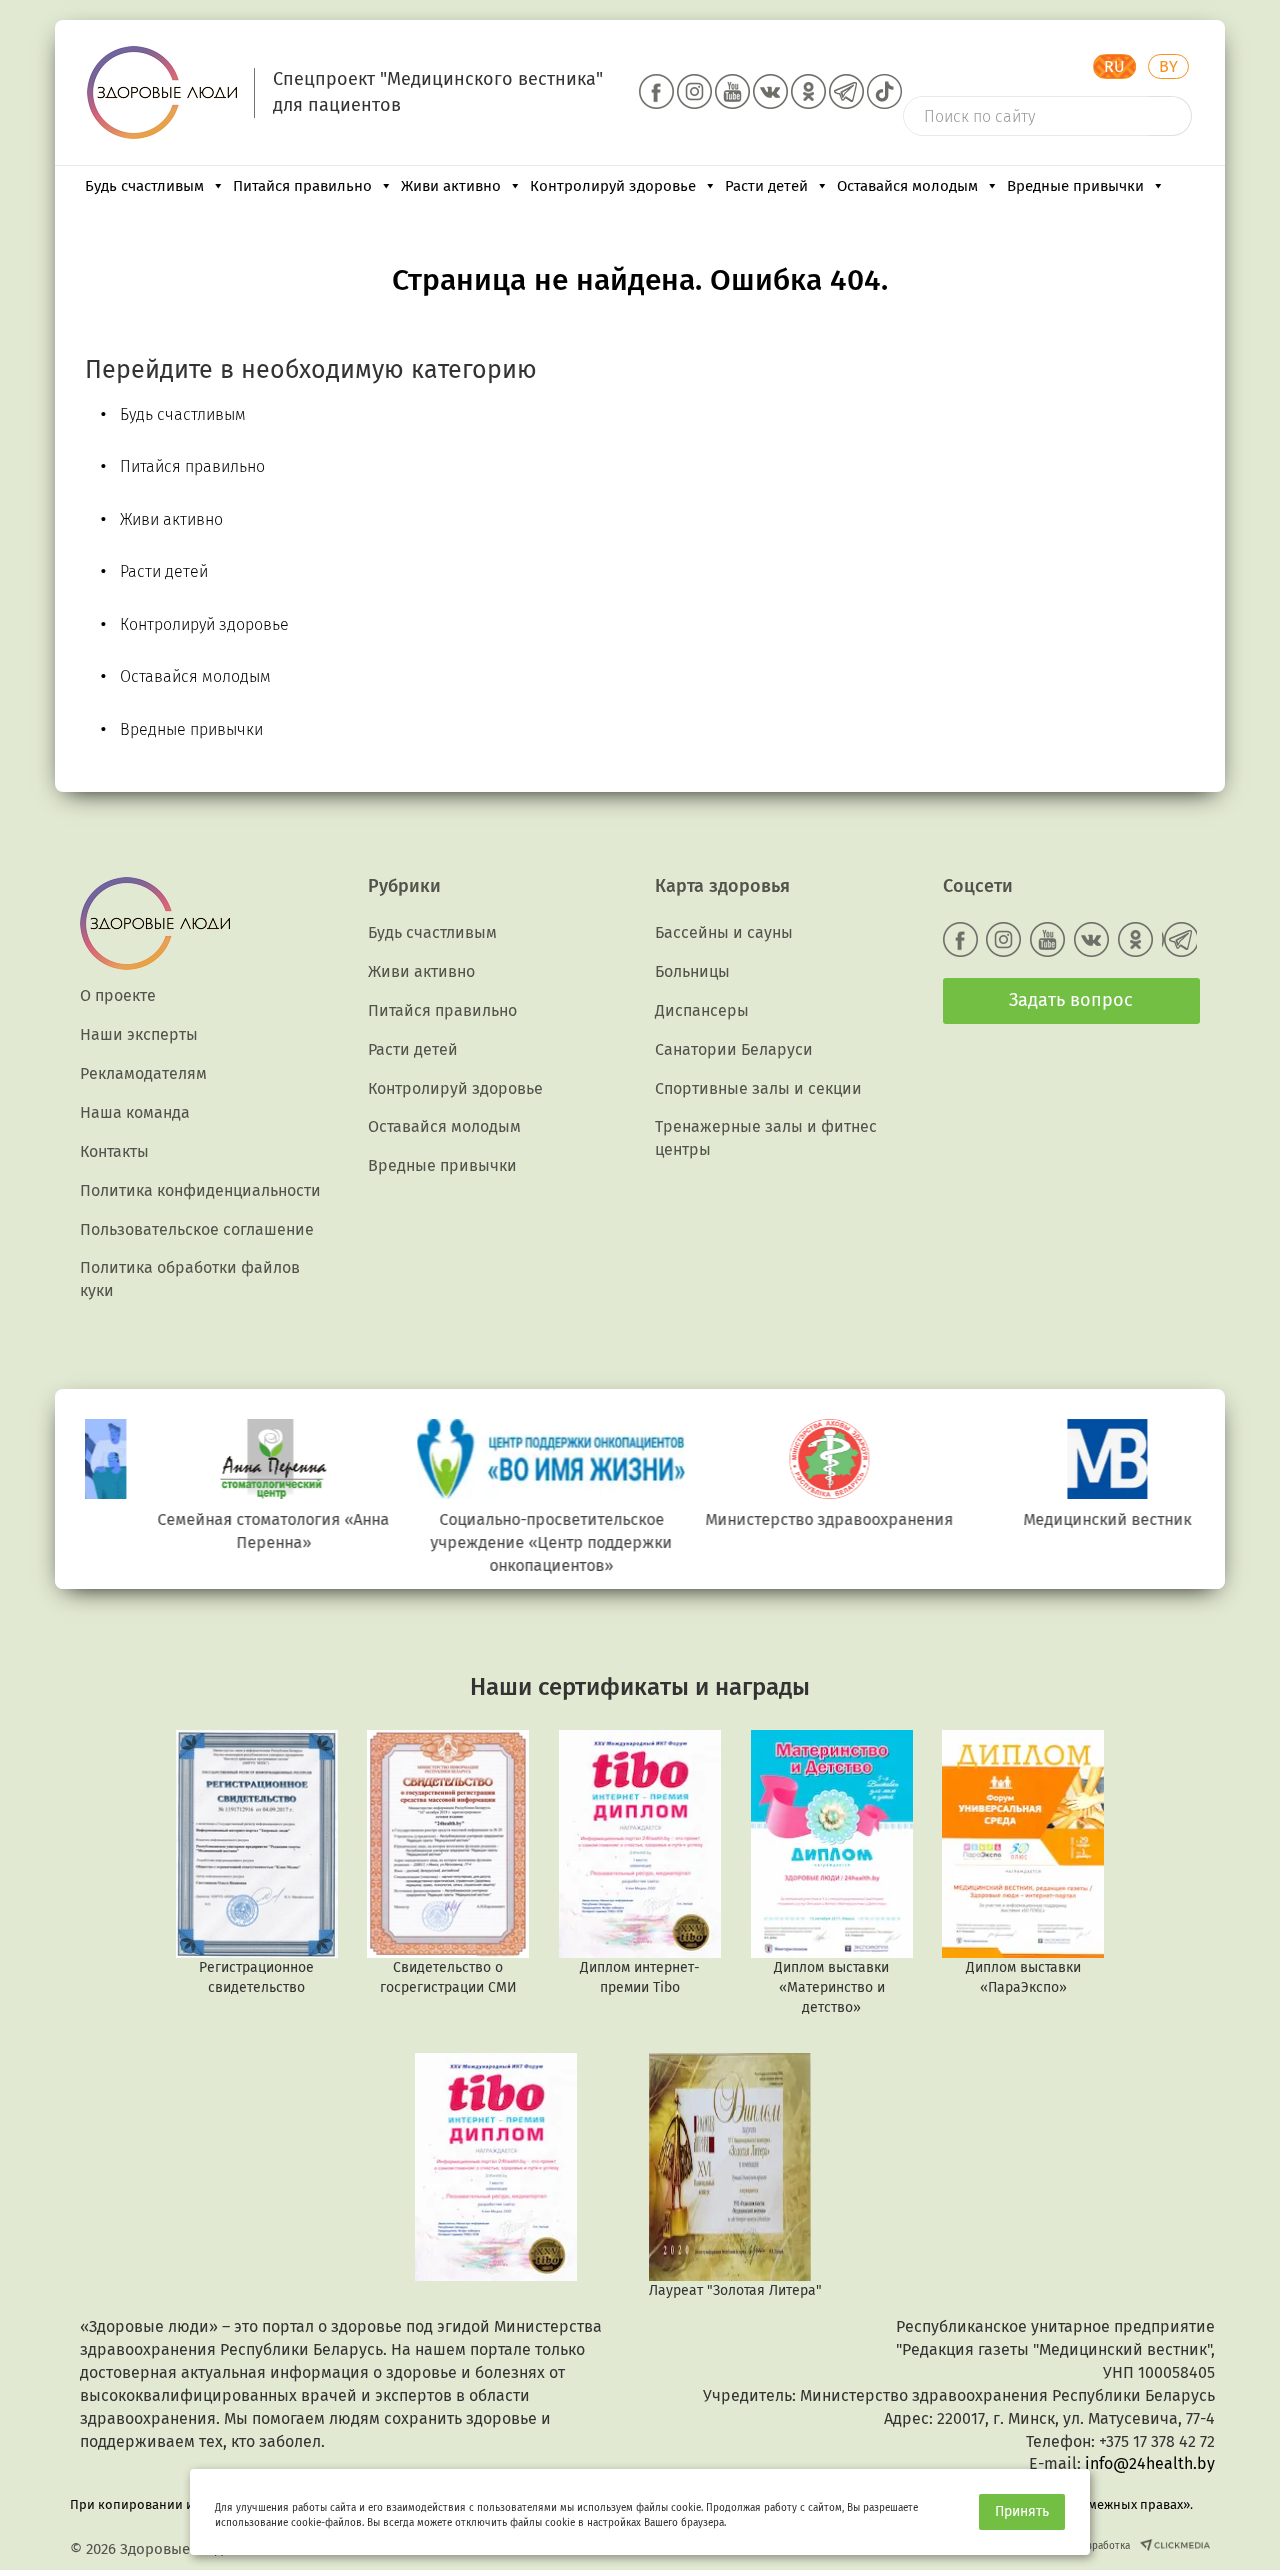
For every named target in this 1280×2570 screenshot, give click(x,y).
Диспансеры (702, 1010)
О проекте (118, 995)
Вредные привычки (1075, 186)
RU (1114, 66)
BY (1168, 66)
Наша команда (135, 1112)
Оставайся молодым (907, 186)
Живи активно (451, 186)
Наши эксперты (139, 1034)
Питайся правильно (302, 186)
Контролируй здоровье (613, 186)
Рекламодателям (143, 1073)
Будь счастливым (144, 186)
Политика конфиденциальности (200, 1190)
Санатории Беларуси (734, 1049)
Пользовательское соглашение (197, 1229)
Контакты (114, 1151)
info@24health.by (1150, 2463)
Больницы (692, 971)
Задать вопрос (1071, 1000)
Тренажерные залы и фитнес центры (766, 1138)
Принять (1022, 2511)
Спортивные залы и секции (758, 1088)
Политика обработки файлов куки (190, 1279)
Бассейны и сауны (724, 932)
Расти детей (766, 186)
